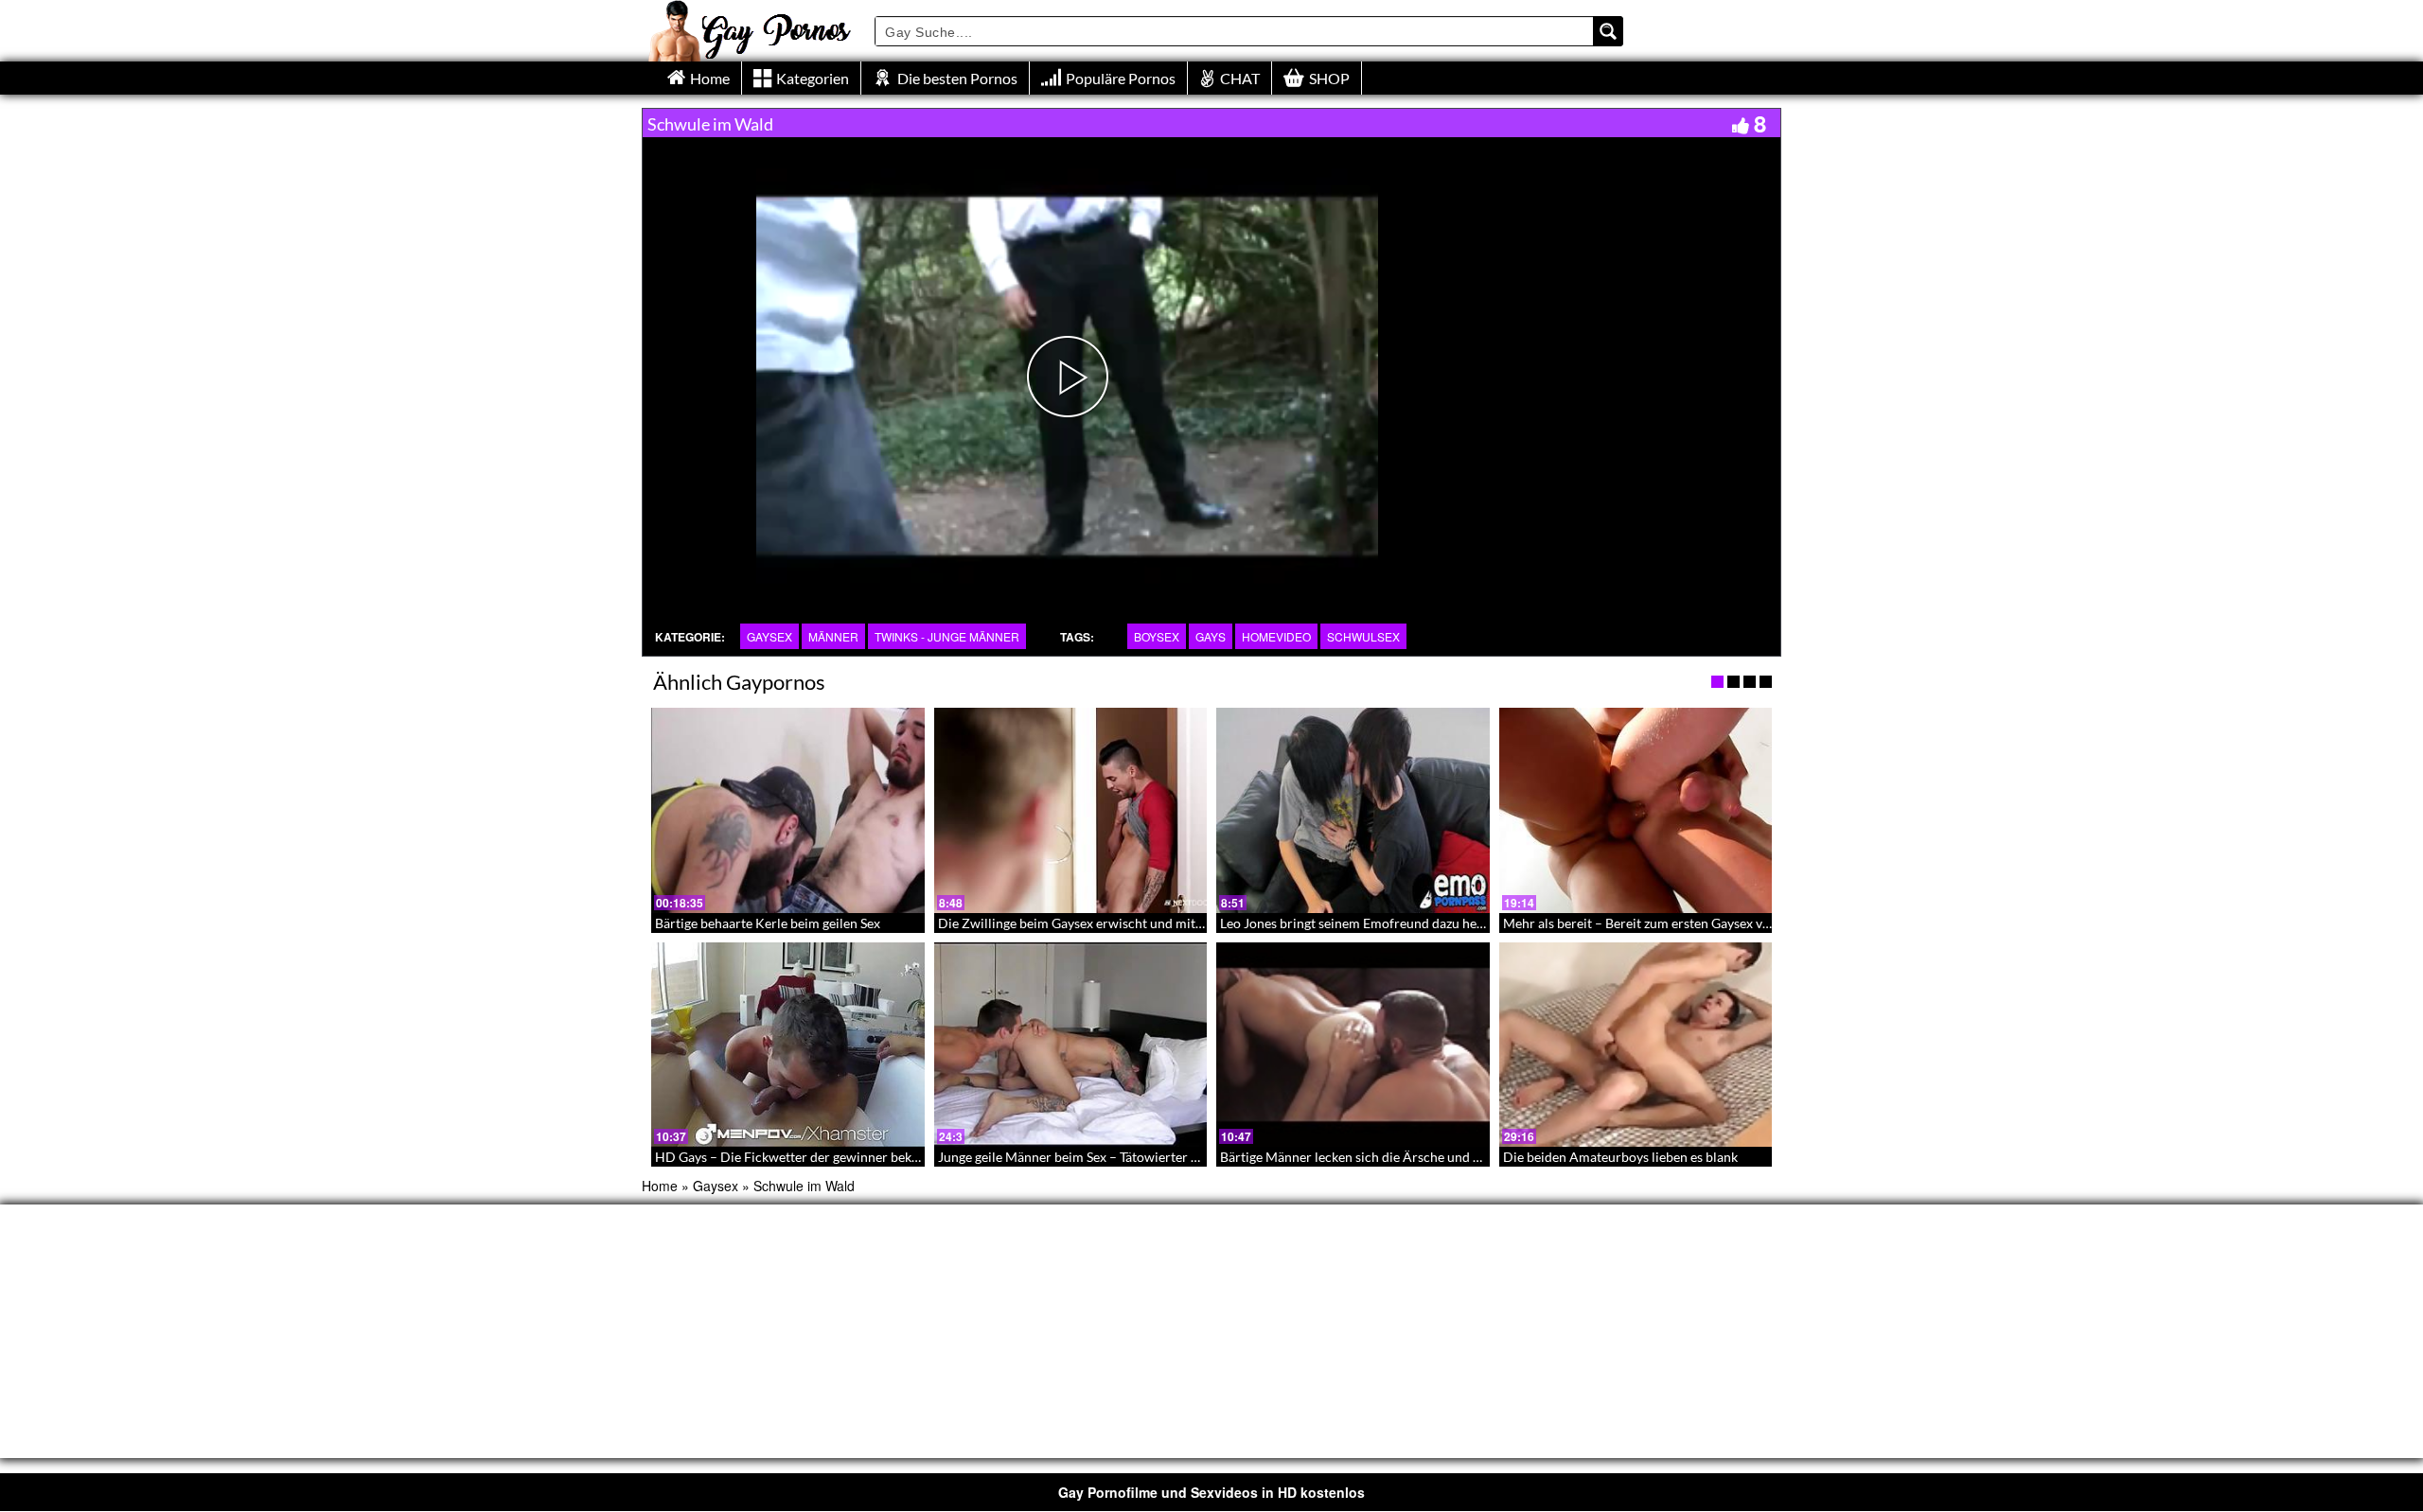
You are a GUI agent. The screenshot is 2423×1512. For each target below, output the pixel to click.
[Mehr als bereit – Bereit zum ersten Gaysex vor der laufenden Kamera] (1636, 810)
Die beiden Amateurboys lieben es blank (1620, 1157)
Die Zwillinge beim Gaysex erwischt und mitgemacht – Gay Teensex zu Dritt (1158, 923)
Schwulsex (1363, 636)
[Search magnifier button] (1608, 31)
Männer (833, 636)
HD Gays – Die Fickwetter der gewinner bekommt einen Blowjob (844, 1157)
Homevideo (1276, 636)
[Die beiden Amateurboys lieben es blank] (1636, 1045)
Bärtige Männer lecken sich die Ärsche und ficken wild (1378, 1157)
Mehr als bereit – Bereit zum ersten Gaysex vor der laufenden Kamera (1706, 923)
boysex (1157, 636)
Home (660, 1186)
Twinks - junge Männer (947, 636)
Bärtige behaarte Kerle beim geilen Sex (768, 923)
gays (1211, 636)
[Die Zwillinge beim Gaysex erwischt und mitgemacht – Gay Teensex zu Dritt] (1071, 810)
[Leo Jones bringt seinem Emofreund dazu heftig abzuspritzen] (1353, 810)
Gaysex (769, 636)
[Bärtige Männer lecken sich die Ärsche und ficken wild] (1353, 1045)
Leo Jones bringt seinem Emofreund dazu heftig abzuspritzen (1397, 923)
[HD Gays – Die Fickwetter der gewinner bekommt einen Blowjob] (788, 1045)
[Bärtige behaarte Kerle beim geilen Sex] (788, 810)
